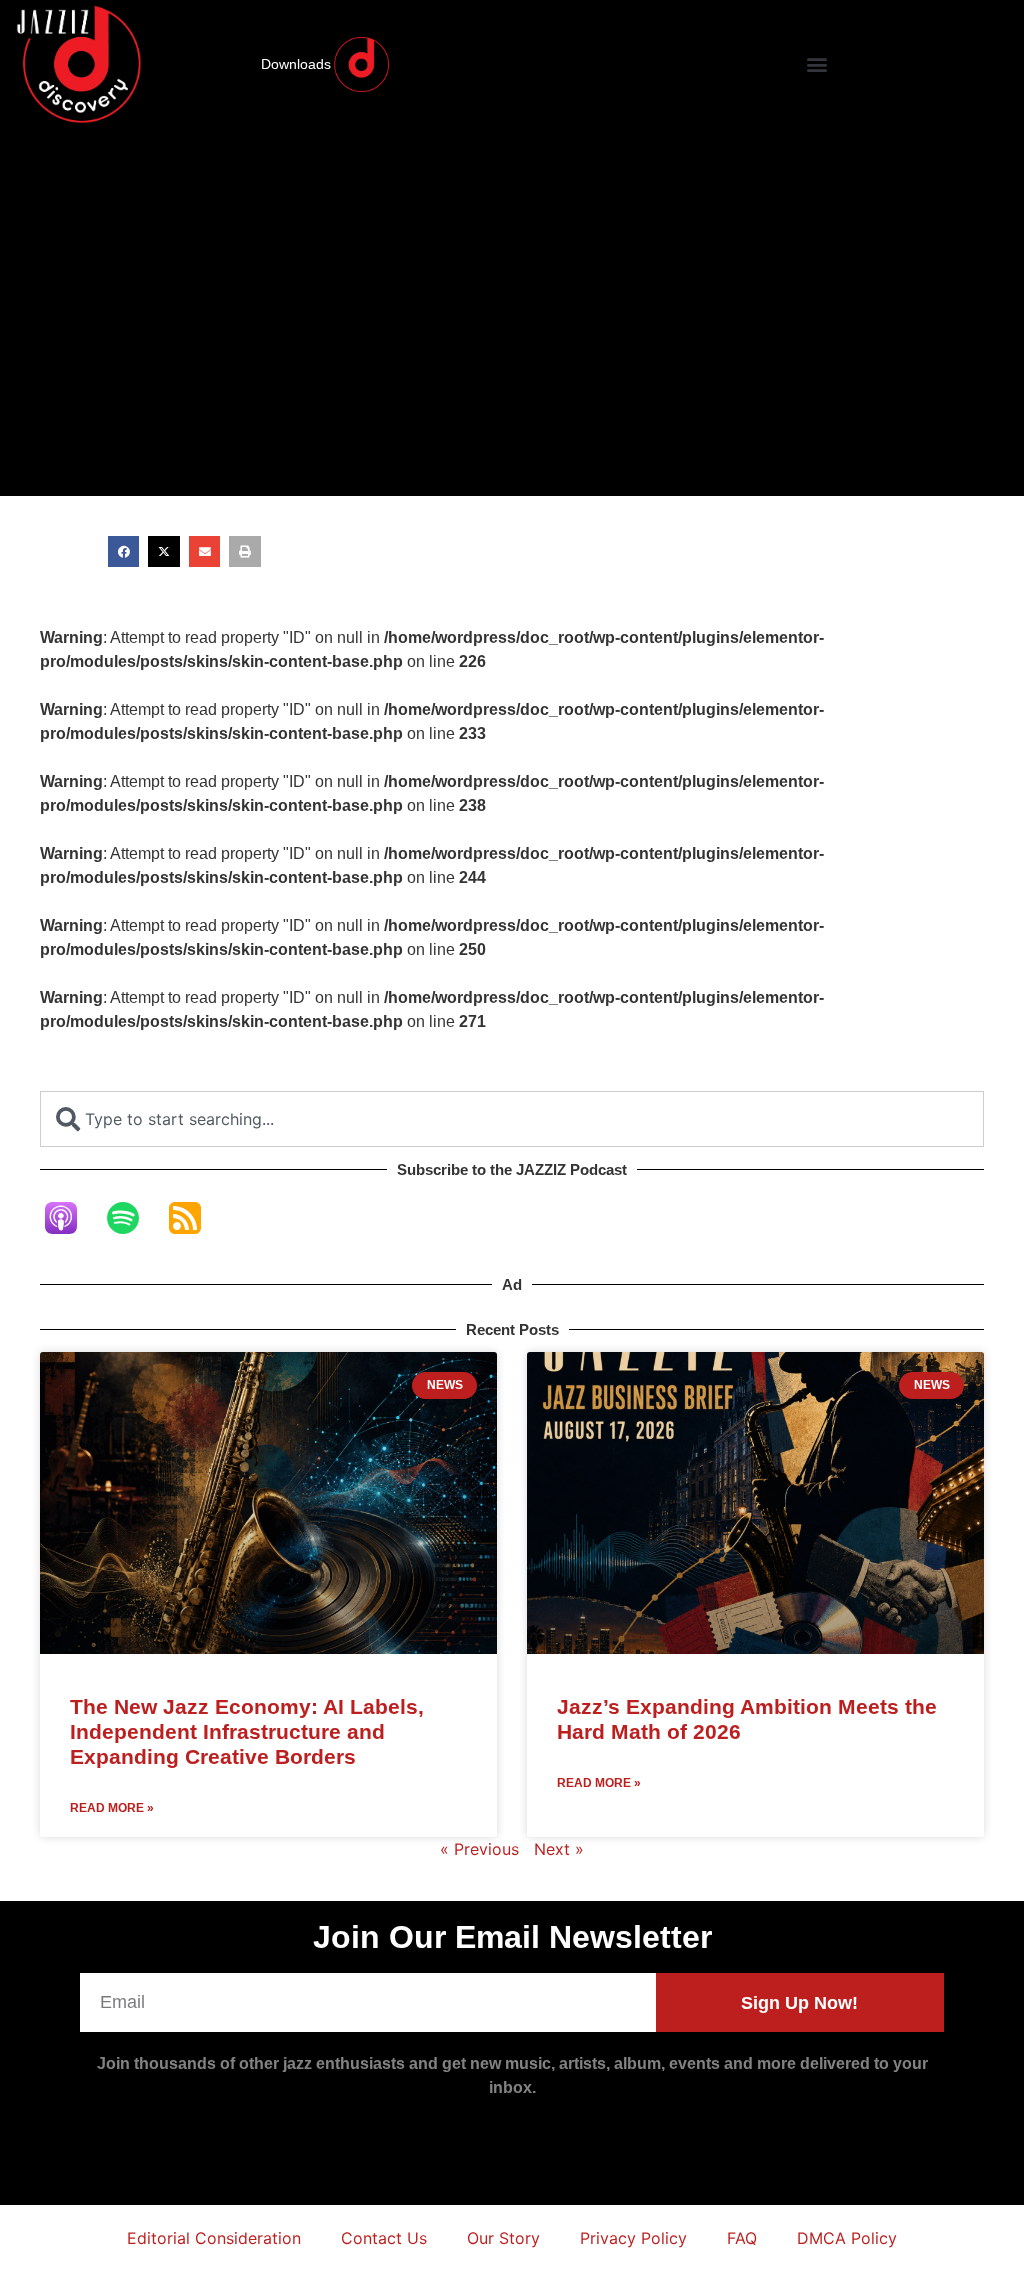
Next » (559, 1849)
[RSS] (195, 1218)
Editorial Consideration (214, 2238)
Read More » (112, 1808)
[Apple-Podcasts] (71, 1218)
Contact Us (384, 2238)
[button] (816, 64)
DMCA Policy (847, 2238)
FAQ (742, 2238)
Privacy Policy (633, 2238)
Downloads (296, 64)
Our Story (503, 2238)
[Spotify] (133, 1218)
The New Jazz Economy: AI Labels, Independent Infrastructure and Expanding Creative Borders (247, 1731)
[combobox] (512, 1119)
